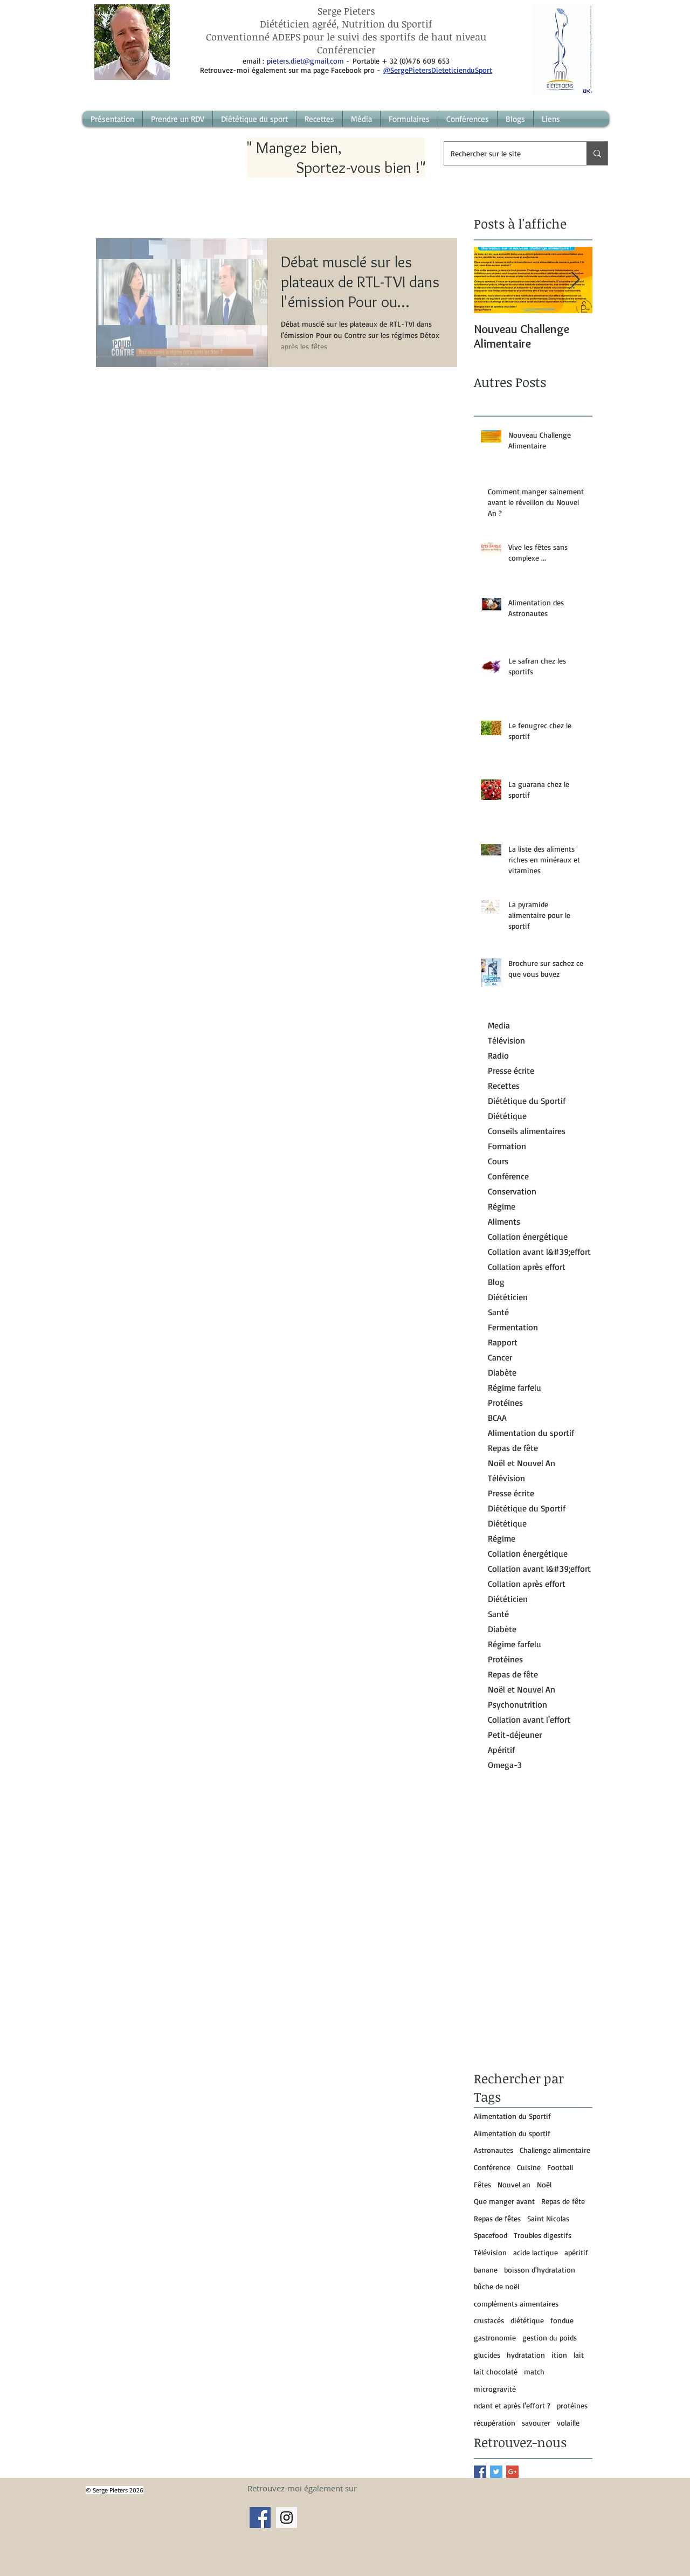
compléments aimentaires (516, 2304)
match (534, 2371)
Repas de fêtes (497, 2218)
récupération (495, 2423)
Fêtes (482, 2184)
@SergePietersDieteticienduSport (438, 70)
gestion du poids (550, 2337)
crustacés (489, 2320)
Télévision (490, 2252)
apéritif (576, 2252)
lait (579, 2355)
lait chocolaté (496, 2371)
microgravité (495, 2389)
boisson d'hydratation (540, 2270)
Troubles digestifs (543, 2235)
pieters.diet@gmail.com (305, 61)
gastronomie (495, 2337)
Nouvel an (514, 2184)
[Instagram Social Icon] (287, 2518)
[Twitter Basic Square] (496, 2472)
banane (486, 2270)
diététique (527, 2320)
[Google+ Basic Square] (512, 2472)
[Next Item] (575, 280)
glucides (487, 2355)
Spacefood (491, 2235)
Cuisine (529, 2167)
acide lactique (536, 2252)
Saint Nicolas (548, 2218)
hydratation (526, 2355)
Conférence (492, 2167)
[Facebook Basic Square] (480, 2472)
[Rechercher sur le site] (597, 153)
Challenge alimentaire (555, 2150)
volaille (568, 2423)
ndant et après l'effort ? (512, 2405)
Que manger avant (504, 2201)
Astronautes (494, 2150)
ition (559, 2355)
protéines (572, 2405)
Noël (544, 2184)
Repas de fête (563, 2201)
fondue (562, 2320)
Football (560, 2167)
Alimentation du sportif (512, 2133)
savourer (536, 2423)
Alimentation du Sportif (512, 2116)
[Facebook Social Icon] (260, 2518)
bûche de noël (496, 2286)
